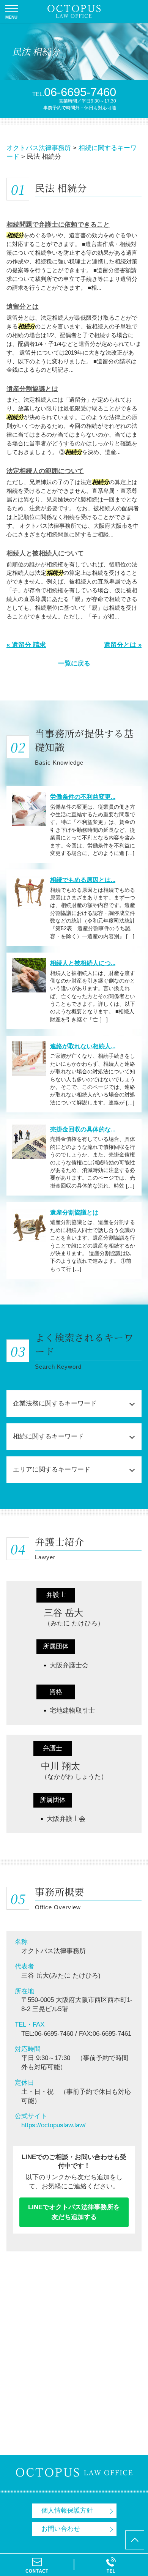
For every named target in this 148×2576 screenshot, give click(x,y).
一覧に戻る (74, 663)
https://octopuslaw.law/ (54, 2125)
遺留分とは (23, 307)
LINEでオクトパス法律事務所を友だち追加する (74, 2212)
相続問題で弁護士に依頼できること (58, 225)
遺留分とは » (123, 645)
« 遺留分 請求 (26, 645)
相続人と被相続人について (45, 553)
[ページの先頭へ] (135, 2540)
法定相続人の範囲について (45, 471)
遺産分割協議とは (32, 389)
